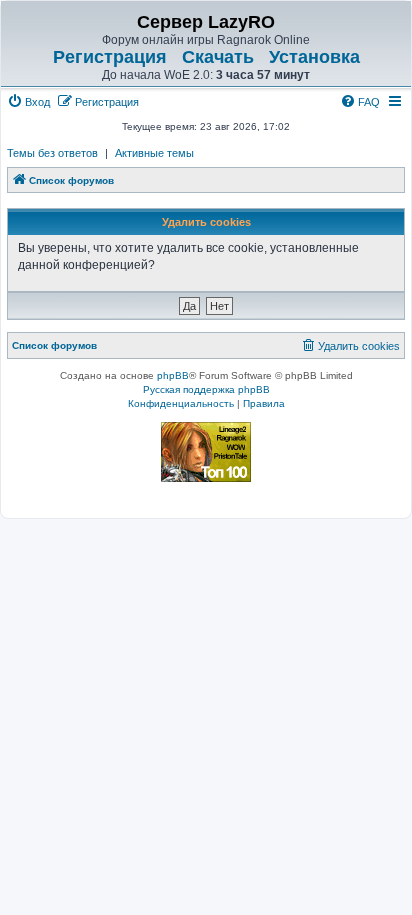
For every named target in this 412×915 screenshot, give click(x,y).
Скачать (218, 57)
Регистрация (110, 57)
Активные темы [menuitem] (154, 153)
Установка (314, 57)
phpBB (173, 375)
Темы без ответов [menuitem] (52, 153)
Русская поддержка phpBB (206, 389)
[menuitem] (28, 102)
